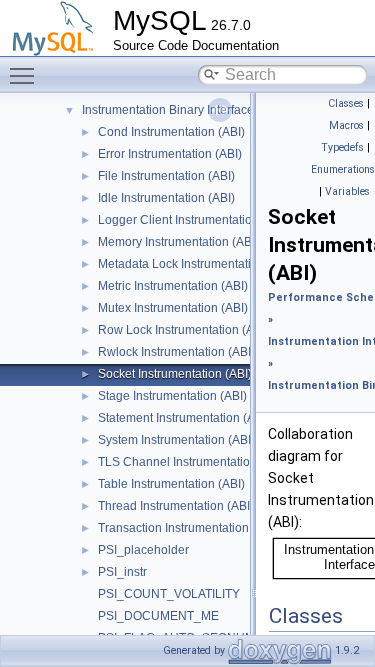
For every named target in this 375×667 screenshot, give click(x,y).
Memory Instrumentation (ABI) (178, 242)
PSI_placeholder (143, 550)
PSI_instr (122, 572)
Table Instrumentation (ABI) (171, 484)
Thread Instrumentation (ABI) (176, 506)
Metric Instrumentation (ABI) (173, 286)
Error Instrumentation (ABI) (170, 154)
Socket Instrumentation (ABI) (175, 374)
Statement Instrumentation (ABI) (184, 418)
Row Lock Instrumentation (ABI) (183, 330)
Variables (347, 191)
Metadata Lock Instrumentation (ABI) (196, 264)
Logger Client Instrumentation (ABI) (193, 220)
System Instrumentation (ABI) (176, 440)
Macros (346, 125)
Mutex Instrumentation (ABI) (173, 308)
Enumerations (343, 169)
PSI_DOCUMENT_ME (158, 616)
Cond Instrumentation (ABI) (171, 132)
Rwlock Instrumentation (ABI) (176, 352)
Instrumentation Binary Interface (168, 110)
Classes (346, 103)
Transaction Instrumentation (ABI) (188, 528)
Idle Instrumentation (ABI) (166, 198)
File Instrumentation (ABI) (166, 176)
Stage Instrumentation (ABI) (172, 396)
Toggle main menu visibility (26, 75)
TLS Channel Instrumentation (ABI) (192, 462)
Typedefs (342, 147)
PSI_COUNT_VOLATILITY (169, 594)
